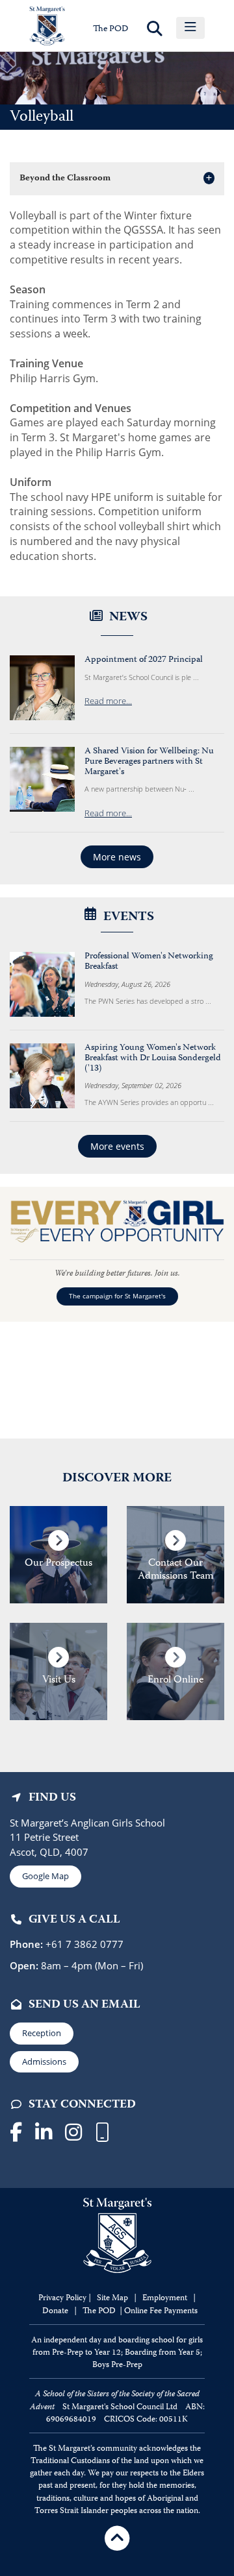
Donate (56, 2312)
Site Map (112, 2299)
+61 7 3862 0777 (83, 1944)
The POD (110, 29)
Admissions (44, 2061)
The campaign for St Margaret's (117, 1296)
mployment (168, 2299)
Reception (42, 2033)
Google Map (45, 1876)
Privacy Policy (62, 2299)
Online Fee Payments (161, 2312)
